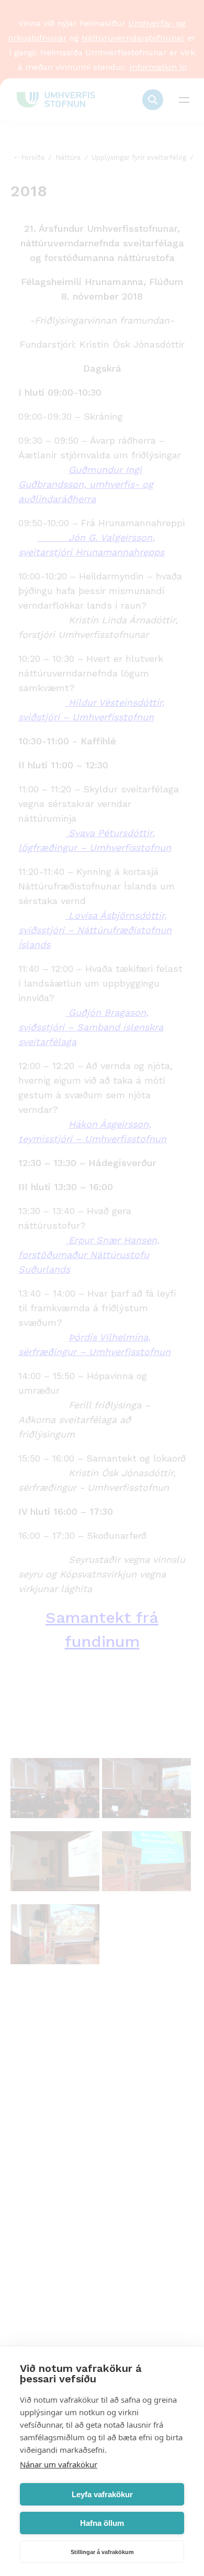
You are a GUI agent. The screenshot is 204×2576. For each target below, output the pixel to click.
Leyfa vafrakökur (102, 2494)
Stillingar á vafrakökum (102, 2552)
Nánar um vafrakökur (59, 2464)
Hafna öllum (102, 2523)
